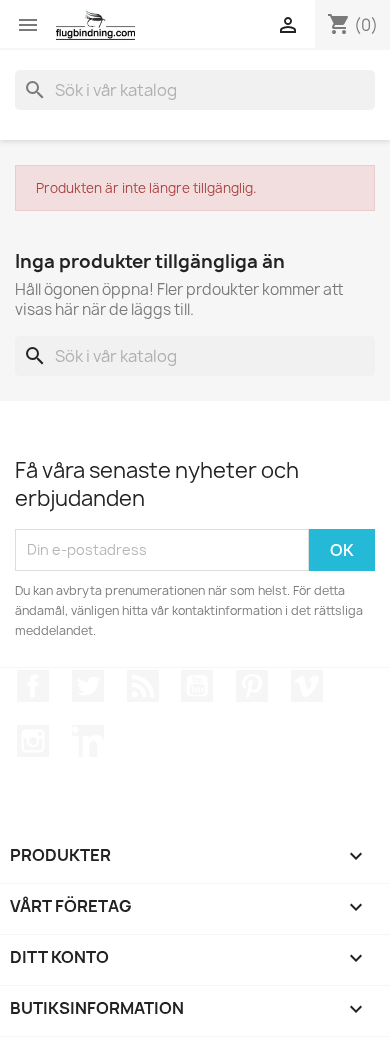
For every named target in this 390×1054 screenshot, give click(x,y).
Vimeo (307, 686)
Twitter (88, 686)
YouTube (197, 686)
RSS (143, 686)
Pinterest (252, 686)
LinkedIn (88, 741)
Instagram (33, 741)
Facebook (33, 686)
